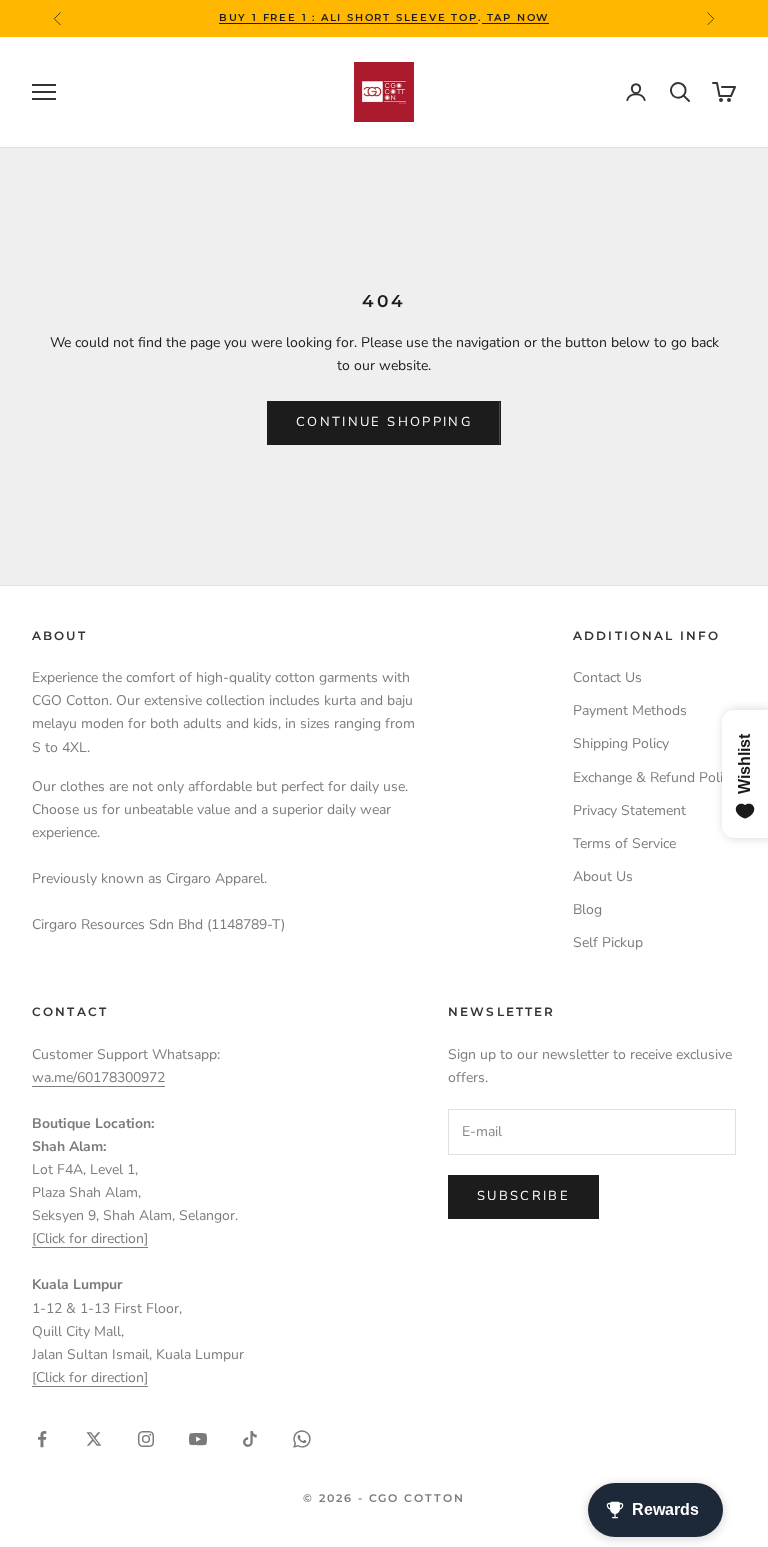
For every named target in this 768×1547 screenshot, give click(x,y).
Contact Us (607, 677)
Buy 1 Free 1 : (270, 17)
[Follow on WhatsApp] (302, 1439)
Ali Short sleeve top (399, 17)
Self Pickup (608, 942)
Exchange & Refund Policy (654, 777)
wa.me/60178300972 (98, 1077)
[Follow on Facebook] (42, 1439)
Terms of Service (624, 843)
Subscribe (523, 1196)
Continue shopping (384, 422)
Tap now (515, 17)
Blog (587, 909)
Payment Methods (630, 710)
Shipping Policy (621, 743)
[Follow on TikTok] (250, 1439)
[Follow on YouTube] (198, 1439)
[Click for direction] (90, 1238)
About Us (603, 876)
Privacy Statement (629, 810)
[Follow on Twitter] (94, 1439)
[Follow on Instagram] (146, 1439)
